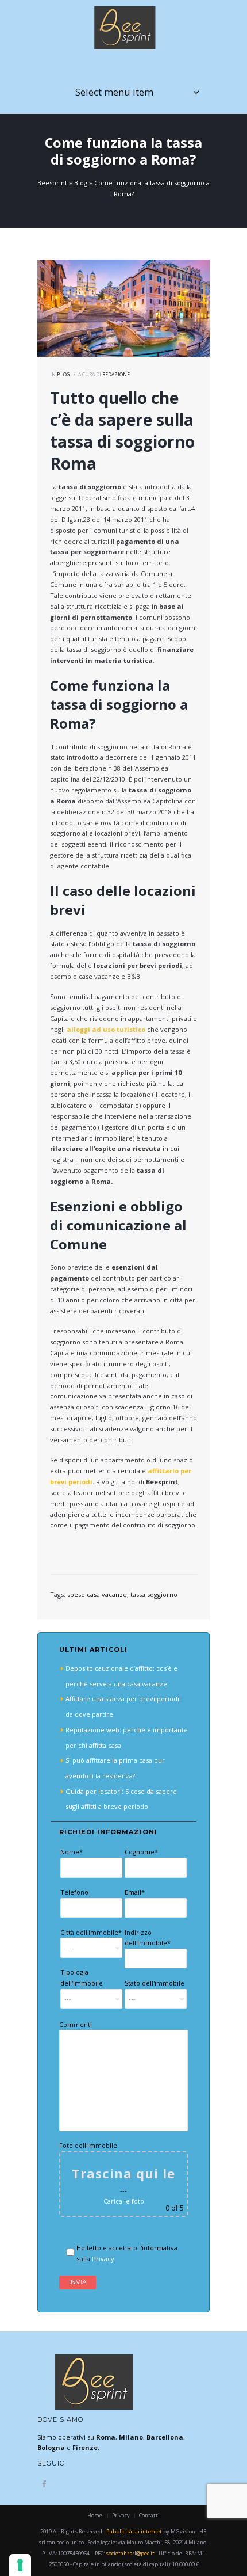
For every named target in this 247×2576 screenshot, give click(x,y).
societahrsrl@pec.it (130, 2553)
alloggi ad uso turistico (106, 1029)
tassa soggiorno (154, 1594)
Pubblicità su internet (134, 2531)
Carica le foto (124, 2201)
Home (95, 2515)
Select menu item (114, 92)
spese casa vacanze (97, 1594)
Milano (131, 2437)
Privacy (103, 2259)
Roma (106, 2437)
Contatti (149, 2515)
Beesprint (52, 183)
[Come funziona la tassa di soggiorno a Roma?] (123, 308)
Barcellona (165, 2437)
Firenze (85, 2447)
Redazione (116, 375)
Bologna (51, 2447)
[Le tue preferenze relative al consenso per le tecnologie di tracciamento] (20, 2565)
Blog (81, 183)
